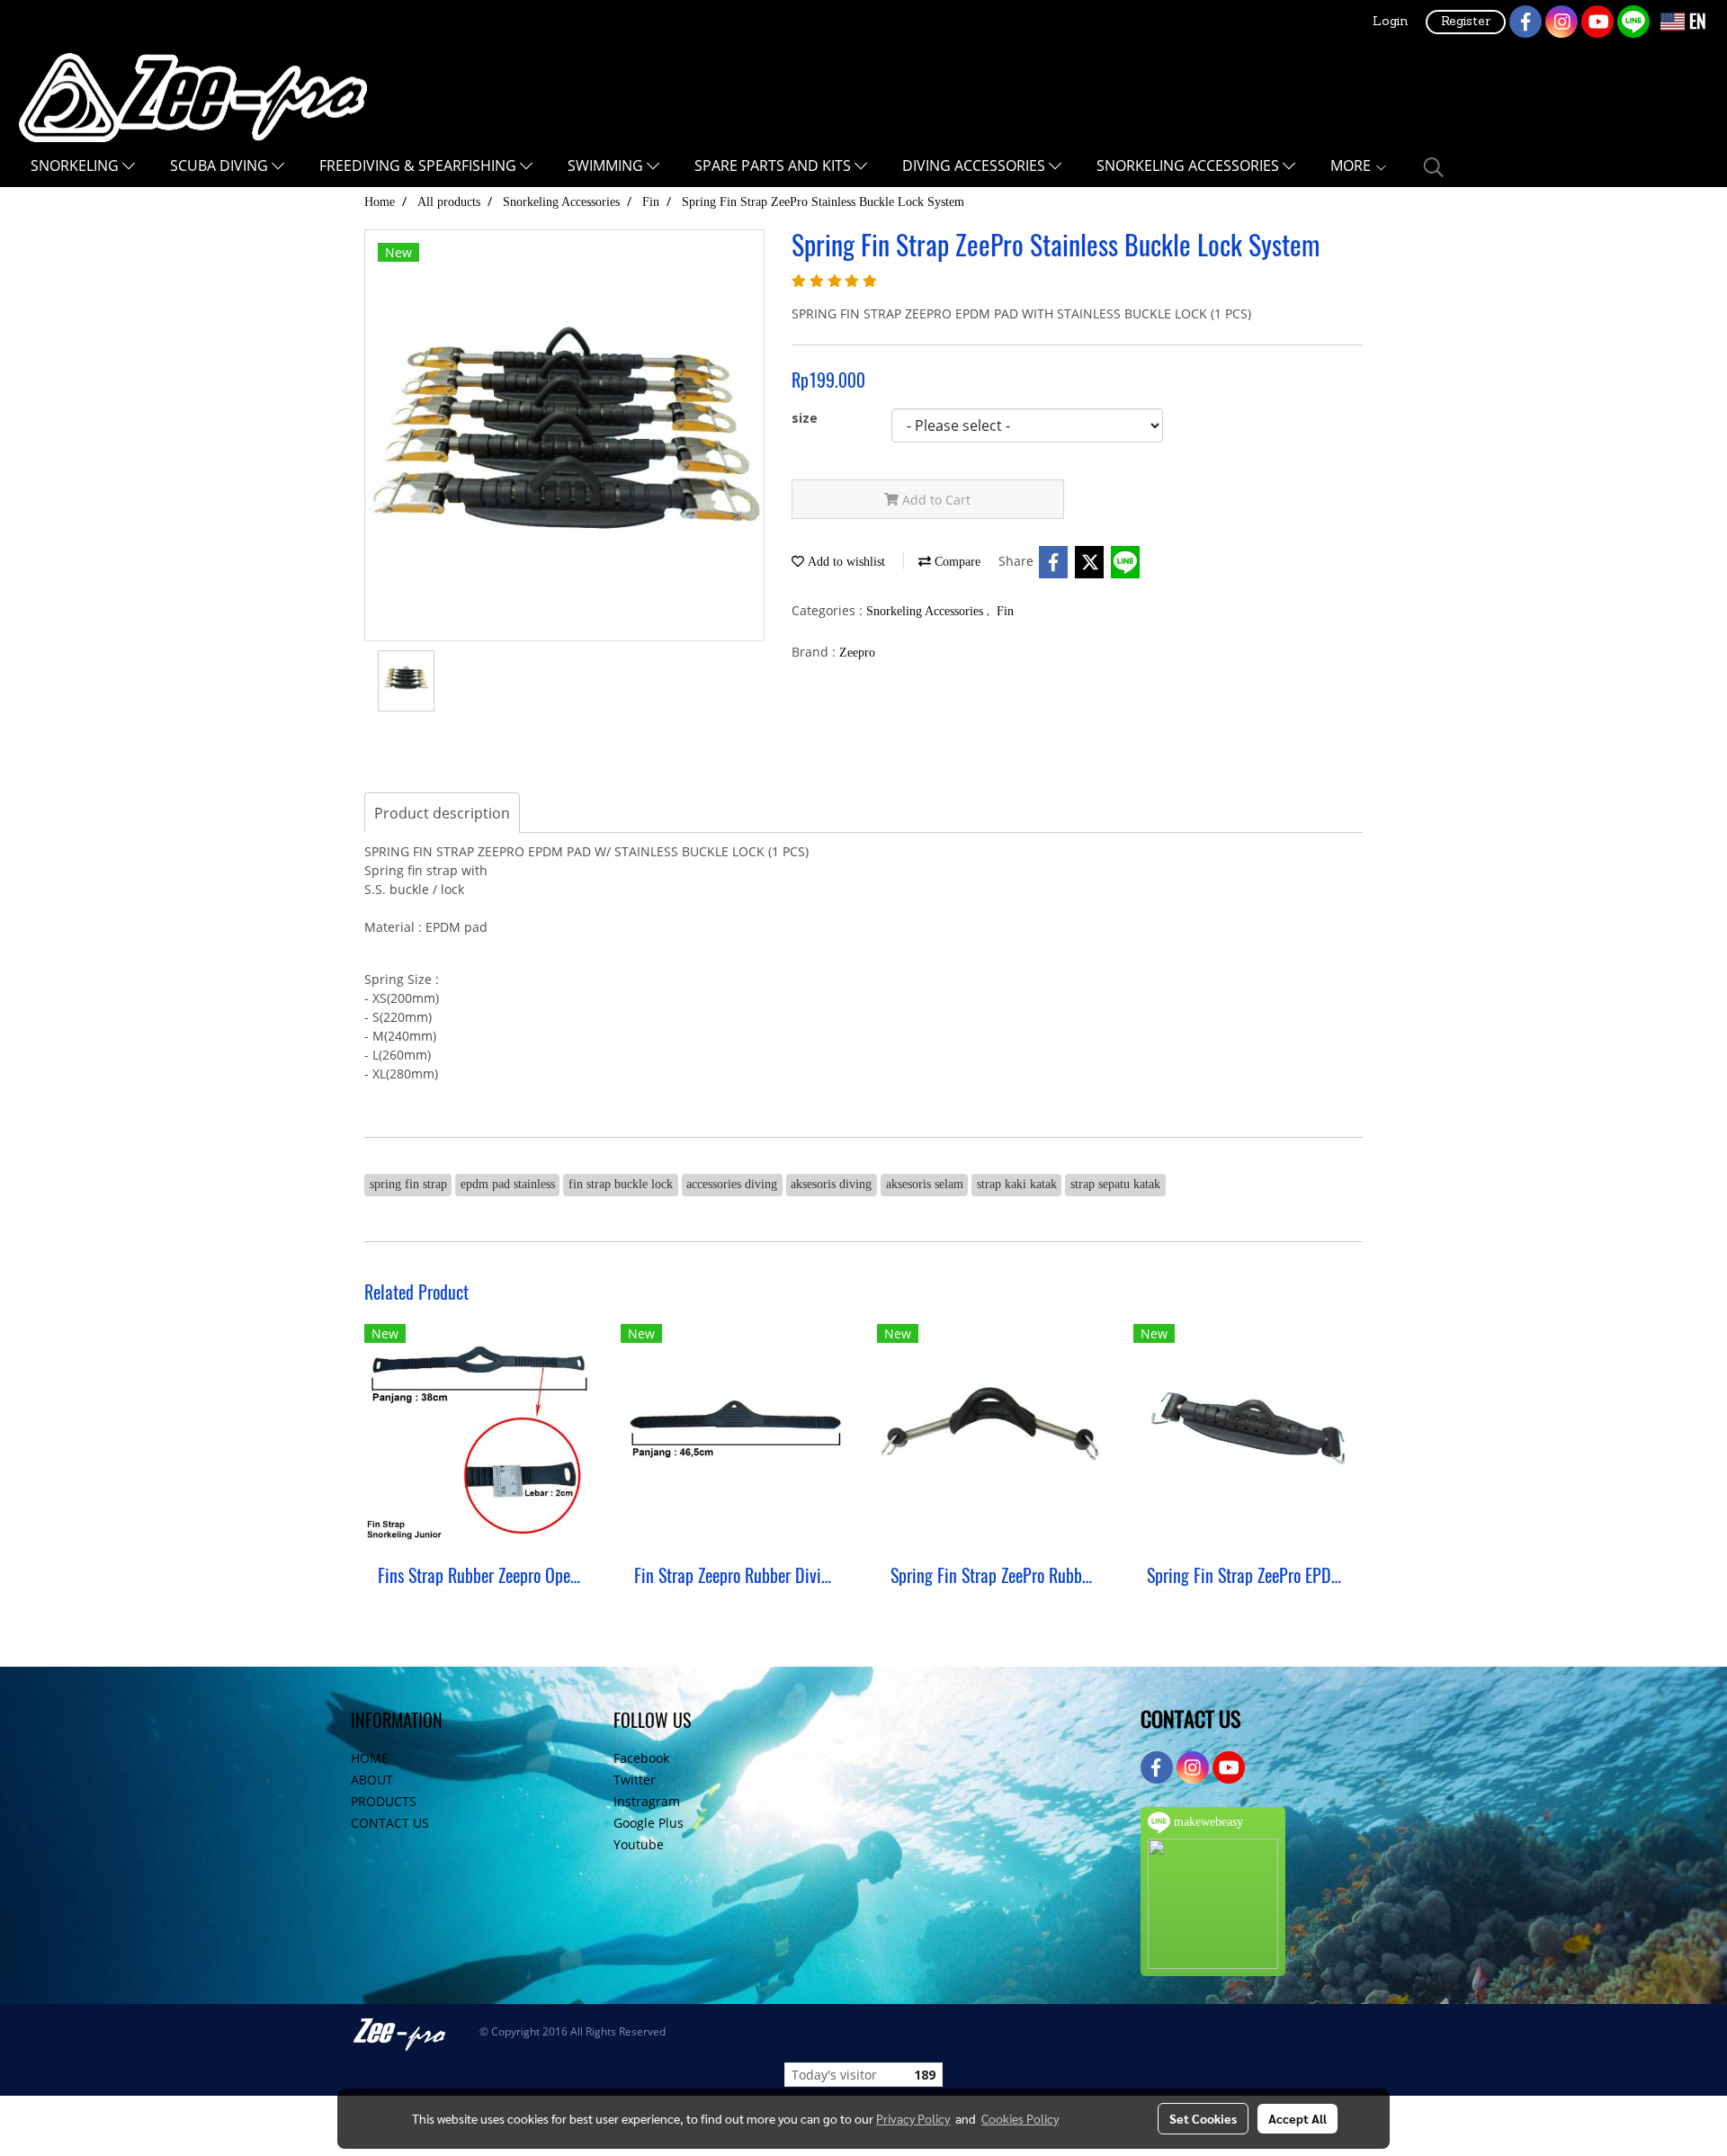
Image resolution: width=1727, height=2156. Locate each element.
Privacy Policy (913, 2118)
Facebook (641, 1758)
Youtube (639, 1844)
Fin (1005, 611)
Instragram (647, 1801)
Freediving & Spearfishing (420, 166)
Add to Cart (935, 500)
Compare (956, 562)
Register (1466, 22)
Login (1390, 22)
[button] (1434, 167)
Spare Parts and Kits (774, 166)
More (1352, 166)
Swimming (607, 166)
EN (1696, 21)
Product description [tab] (442, 813)
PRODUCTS (384, 1801)
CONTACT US (390, 1823)
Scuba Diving (221, 166)
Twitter (635, 1780)
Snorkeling (76, 166)
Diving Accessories (975, 166)
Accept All (1297, 2118)
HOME (370, 1758)
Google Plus (649, 1823)
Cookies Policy (1020, 2118)
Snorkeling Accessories (1190, 166)
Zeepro (857, 653)
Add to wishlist (845, 562)
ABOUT (372, 1780)
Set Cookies (1203, 2118)
